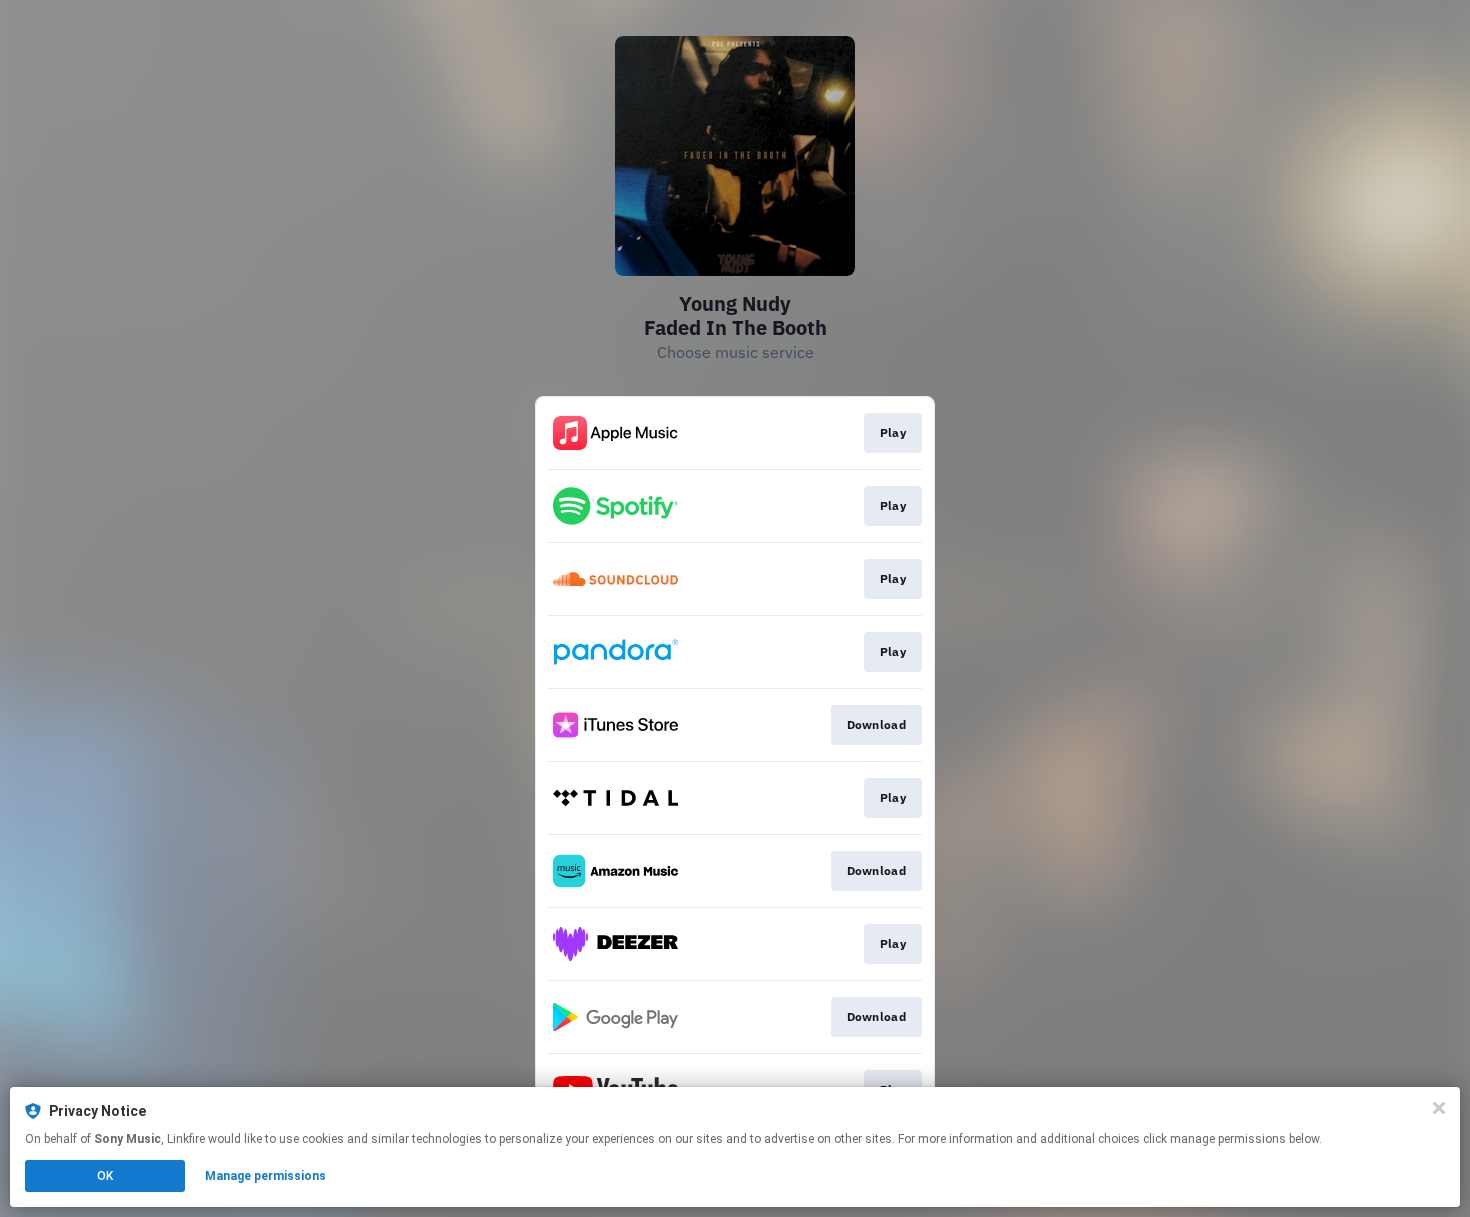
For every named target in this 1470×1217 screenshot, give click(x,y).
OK (105, 1176)
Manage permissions (265, 1176)
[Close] (1439, 1108)
